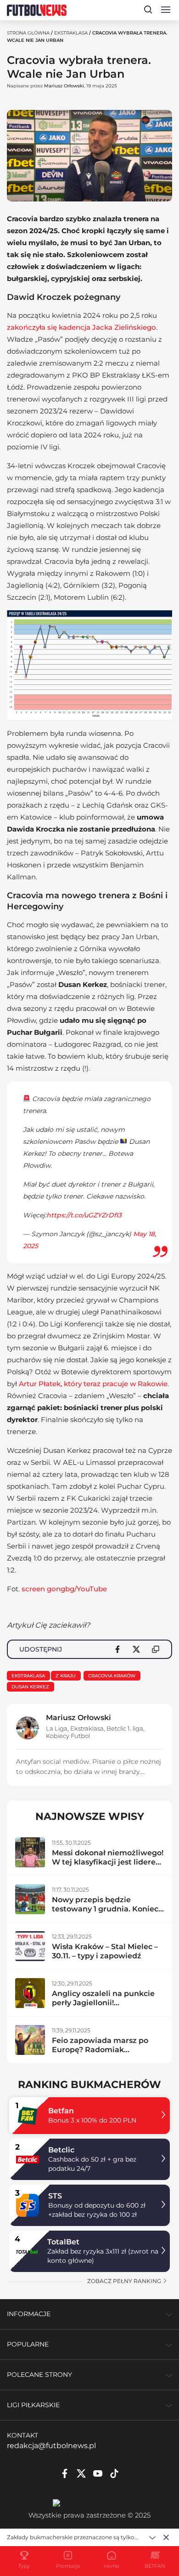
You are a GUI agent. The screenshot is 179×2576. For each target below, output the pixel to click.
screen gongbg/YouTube (64, 1589)
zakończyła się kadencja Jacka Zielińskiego (81, 327)
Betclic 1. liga (125, 1728)
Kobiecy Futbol (68, 1736)
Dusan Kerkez (30, 1687)
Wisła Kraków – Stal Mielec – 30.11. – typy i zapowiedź (105, 1951)
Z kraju (66, 1676)
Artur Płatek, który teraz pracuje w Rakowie (93, 1384)
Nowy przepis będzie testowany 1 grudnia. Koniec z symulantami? (105, 1909)
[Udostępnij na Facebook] (117, 1649)
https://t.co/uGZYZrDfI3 (84, 1215)
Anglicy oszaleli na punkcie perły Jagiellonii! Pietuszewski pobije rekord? (106, 2003)
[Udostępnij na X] (136, 1649)
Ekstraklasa (71, 33)
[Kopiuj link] (156, 1649)
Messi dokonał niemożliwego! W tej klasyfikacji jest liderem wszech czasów (108, 1862)
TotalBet (63, 2242)
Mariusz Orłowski (64, 86)
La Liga (57, 1728)
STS (55, 2196)
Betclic (61, 2150)
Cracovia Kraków (112, 1676)
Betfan (61, 2111)
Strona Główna (28, 33)
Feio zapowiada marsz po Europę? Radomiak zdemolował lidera (100, 2050)
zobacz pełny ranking (125, 2281)
